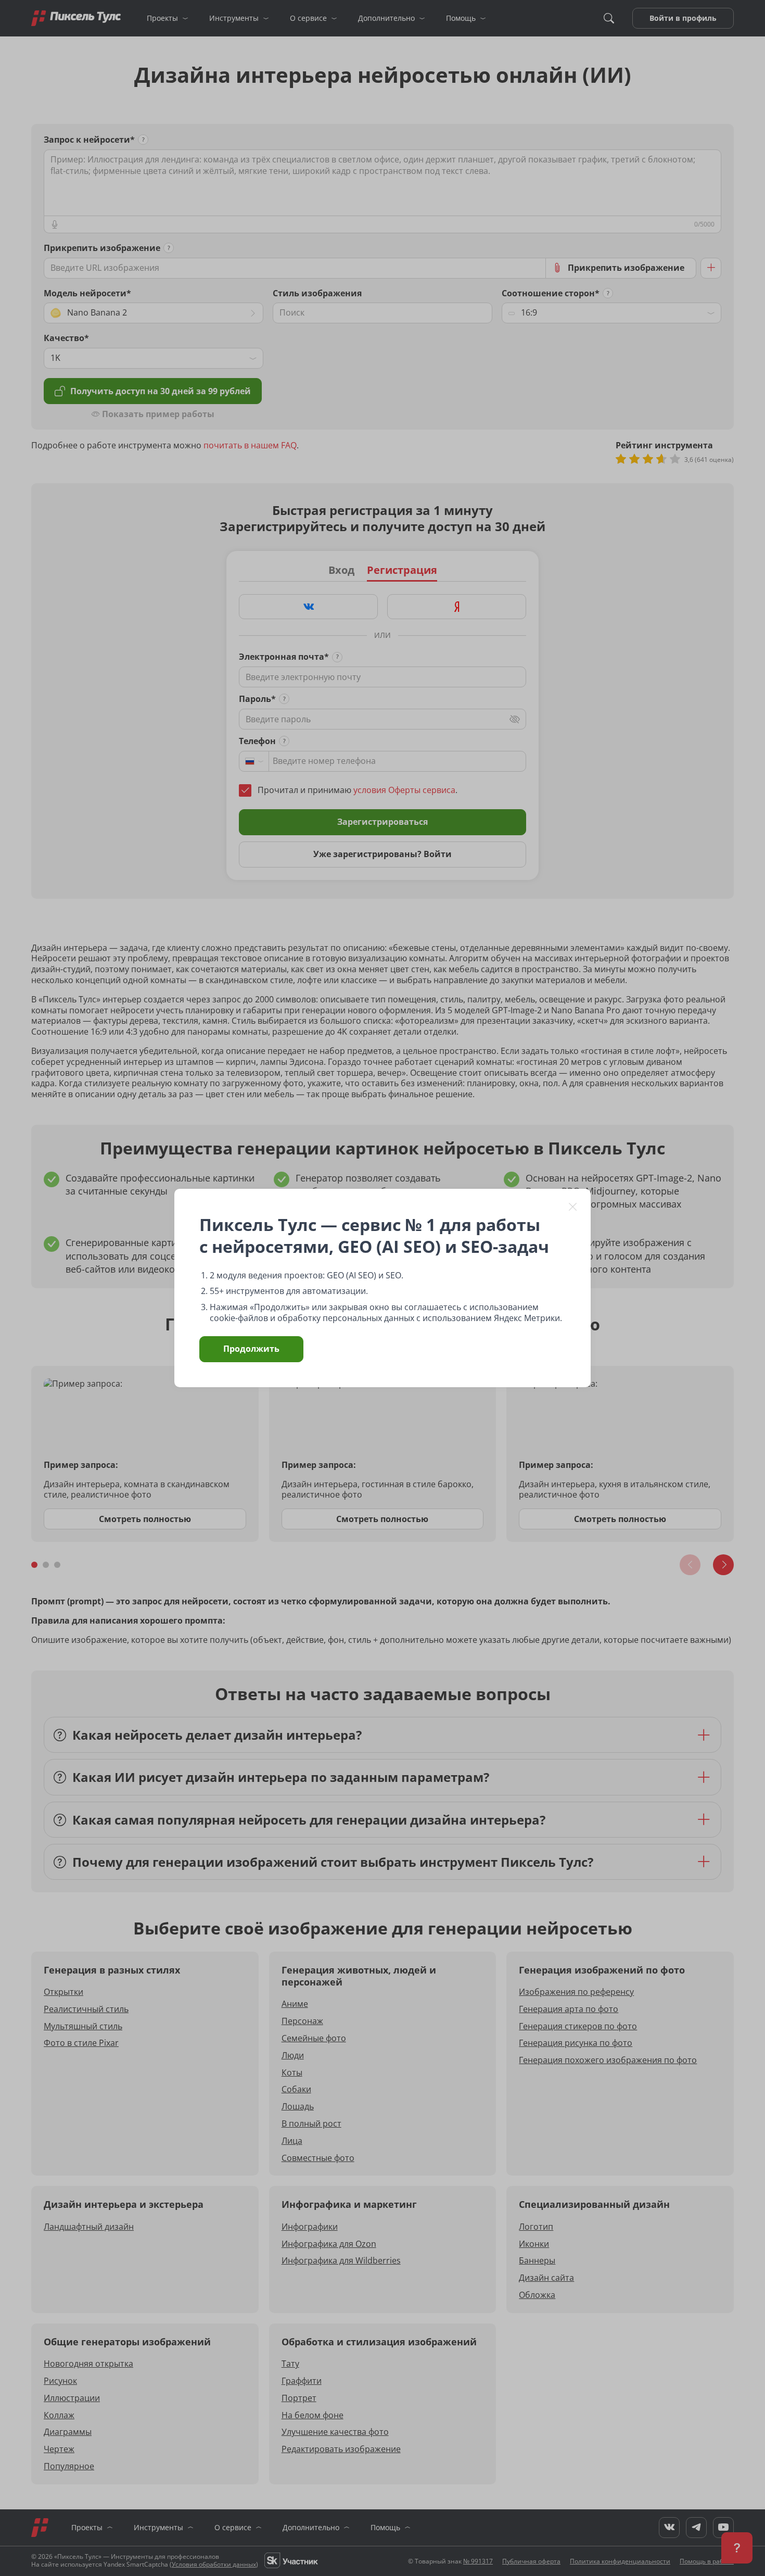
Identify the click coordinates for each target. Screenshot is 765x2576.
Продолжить (251, 1349)
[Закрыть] (573, 1207)
